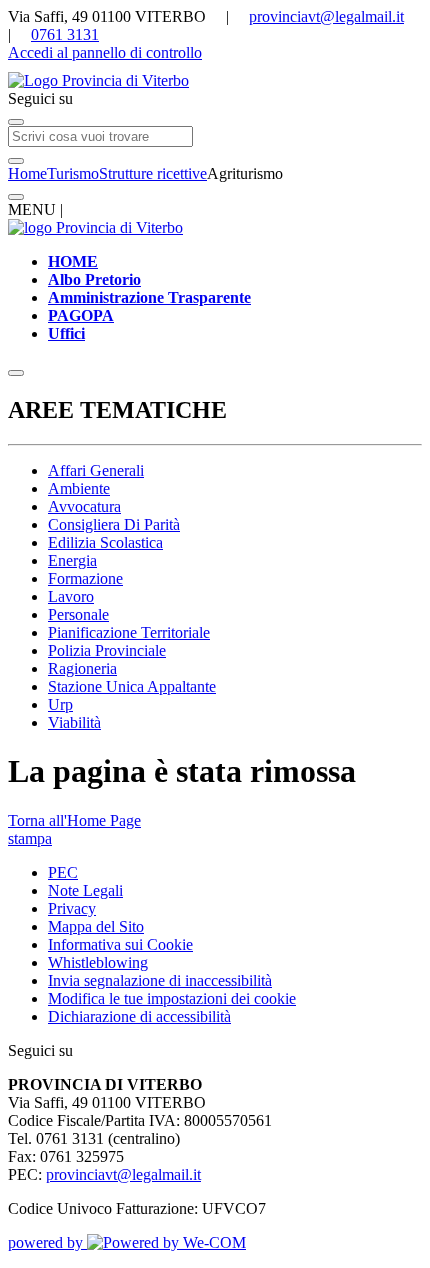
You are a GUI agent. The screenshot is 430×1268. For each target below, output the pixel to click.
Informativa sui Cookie (120, 944)
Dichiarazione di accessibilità (139, 1016)
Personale (78, 614)
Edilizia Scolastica (105, 542)
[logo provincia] (215, 81)
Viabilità (74, 722)
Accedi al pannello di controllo (105, 52)
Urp (60, 704)
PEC (63, 872)
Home (27, 173)
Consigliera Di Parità (114, 524)
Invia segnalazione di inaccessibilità (160, 980)
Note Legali (85, 890)
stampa (30, 838)
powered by (47, 1242)
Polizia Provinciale (107, 650)
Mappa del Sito (96, 926)
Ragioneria (82, 668)
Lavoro (71, 596)
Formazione (85, 578)
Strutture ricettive (153, 173)
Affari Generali (96, 470)
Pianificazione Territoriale (129, 632)
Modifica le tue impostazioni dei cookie (172, 998)
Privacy (72, 908)
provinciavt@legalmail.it (326, 16)
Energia (72, 560)
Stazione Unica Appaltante (132, 686)
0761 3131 (65, 34)
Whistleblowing (98, 962)
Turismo (73, 173)
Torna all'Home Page (74, 820)
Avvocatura (84, 506)
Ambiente (79, 488)
